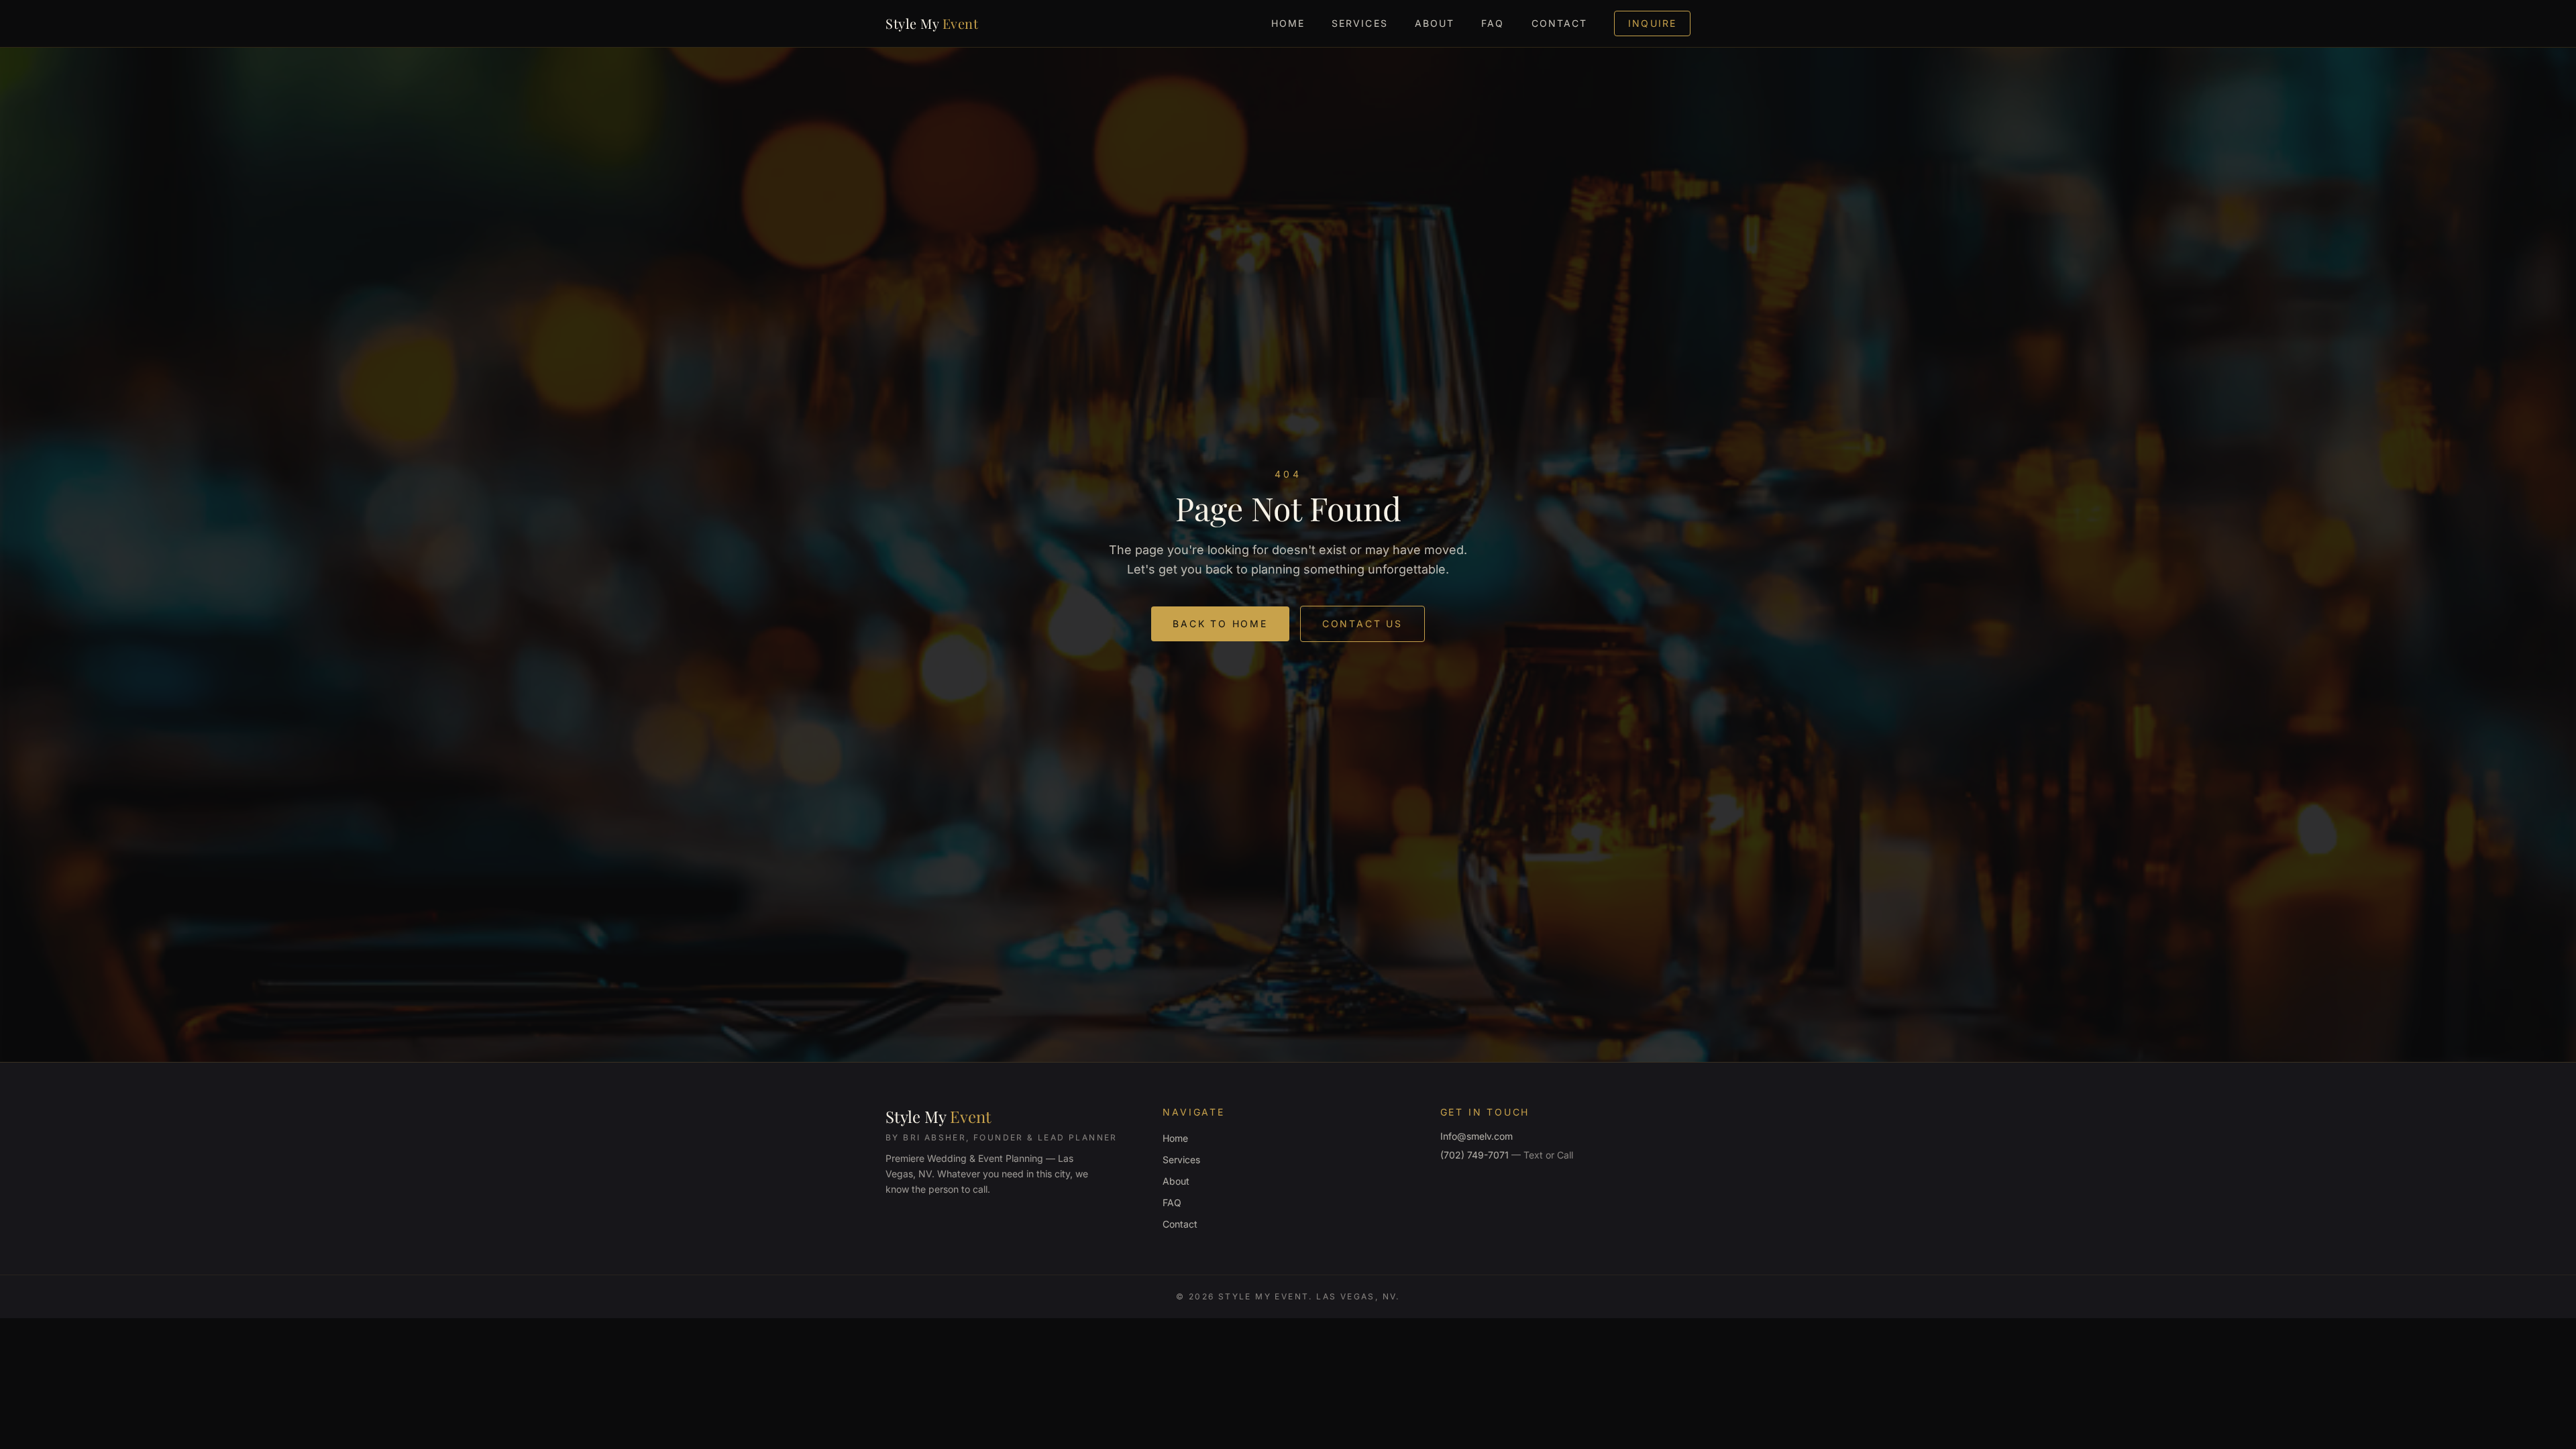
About (1435, 23)
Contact (1560, 23)
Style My (932, 23)
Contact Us (1362, 624)
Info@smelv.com (1477, 1136)
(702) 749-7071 (1507, 1155)
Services (1360, 23)
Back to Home (1220, 624)
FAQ (1493, 23)
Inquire (1652, 23)
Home (1288, 23)
